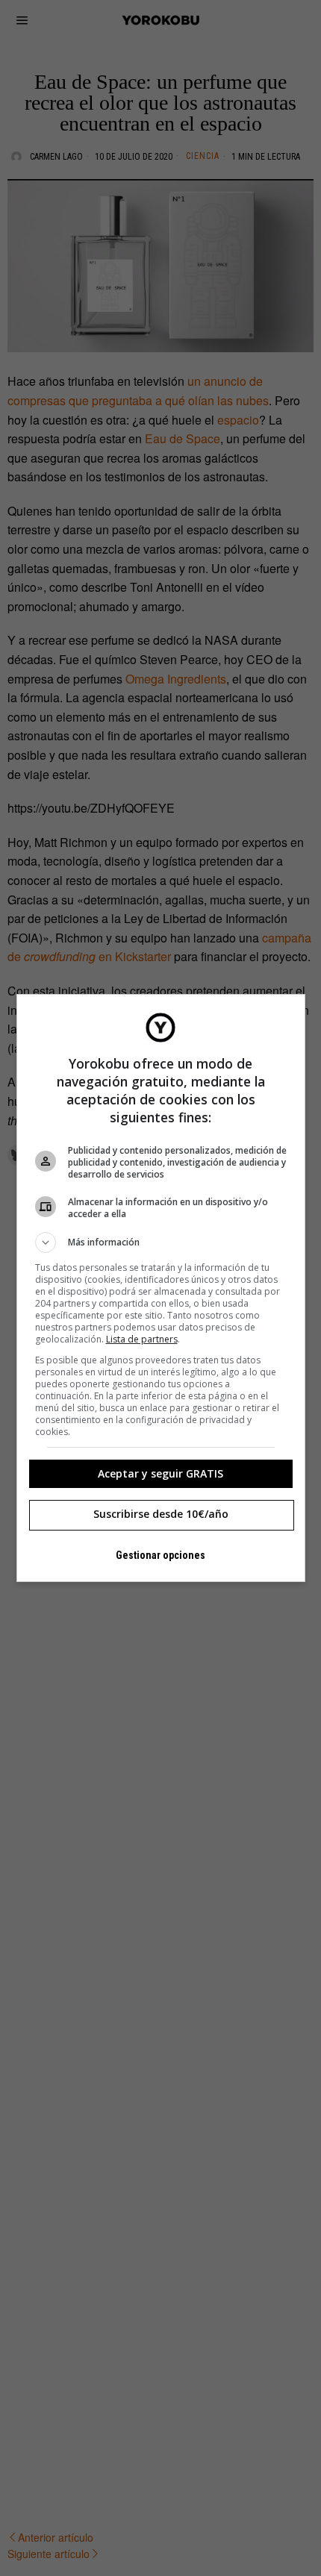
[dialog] (161, 1288)
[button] (161, 1242)
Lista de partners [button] (142, 1339)
